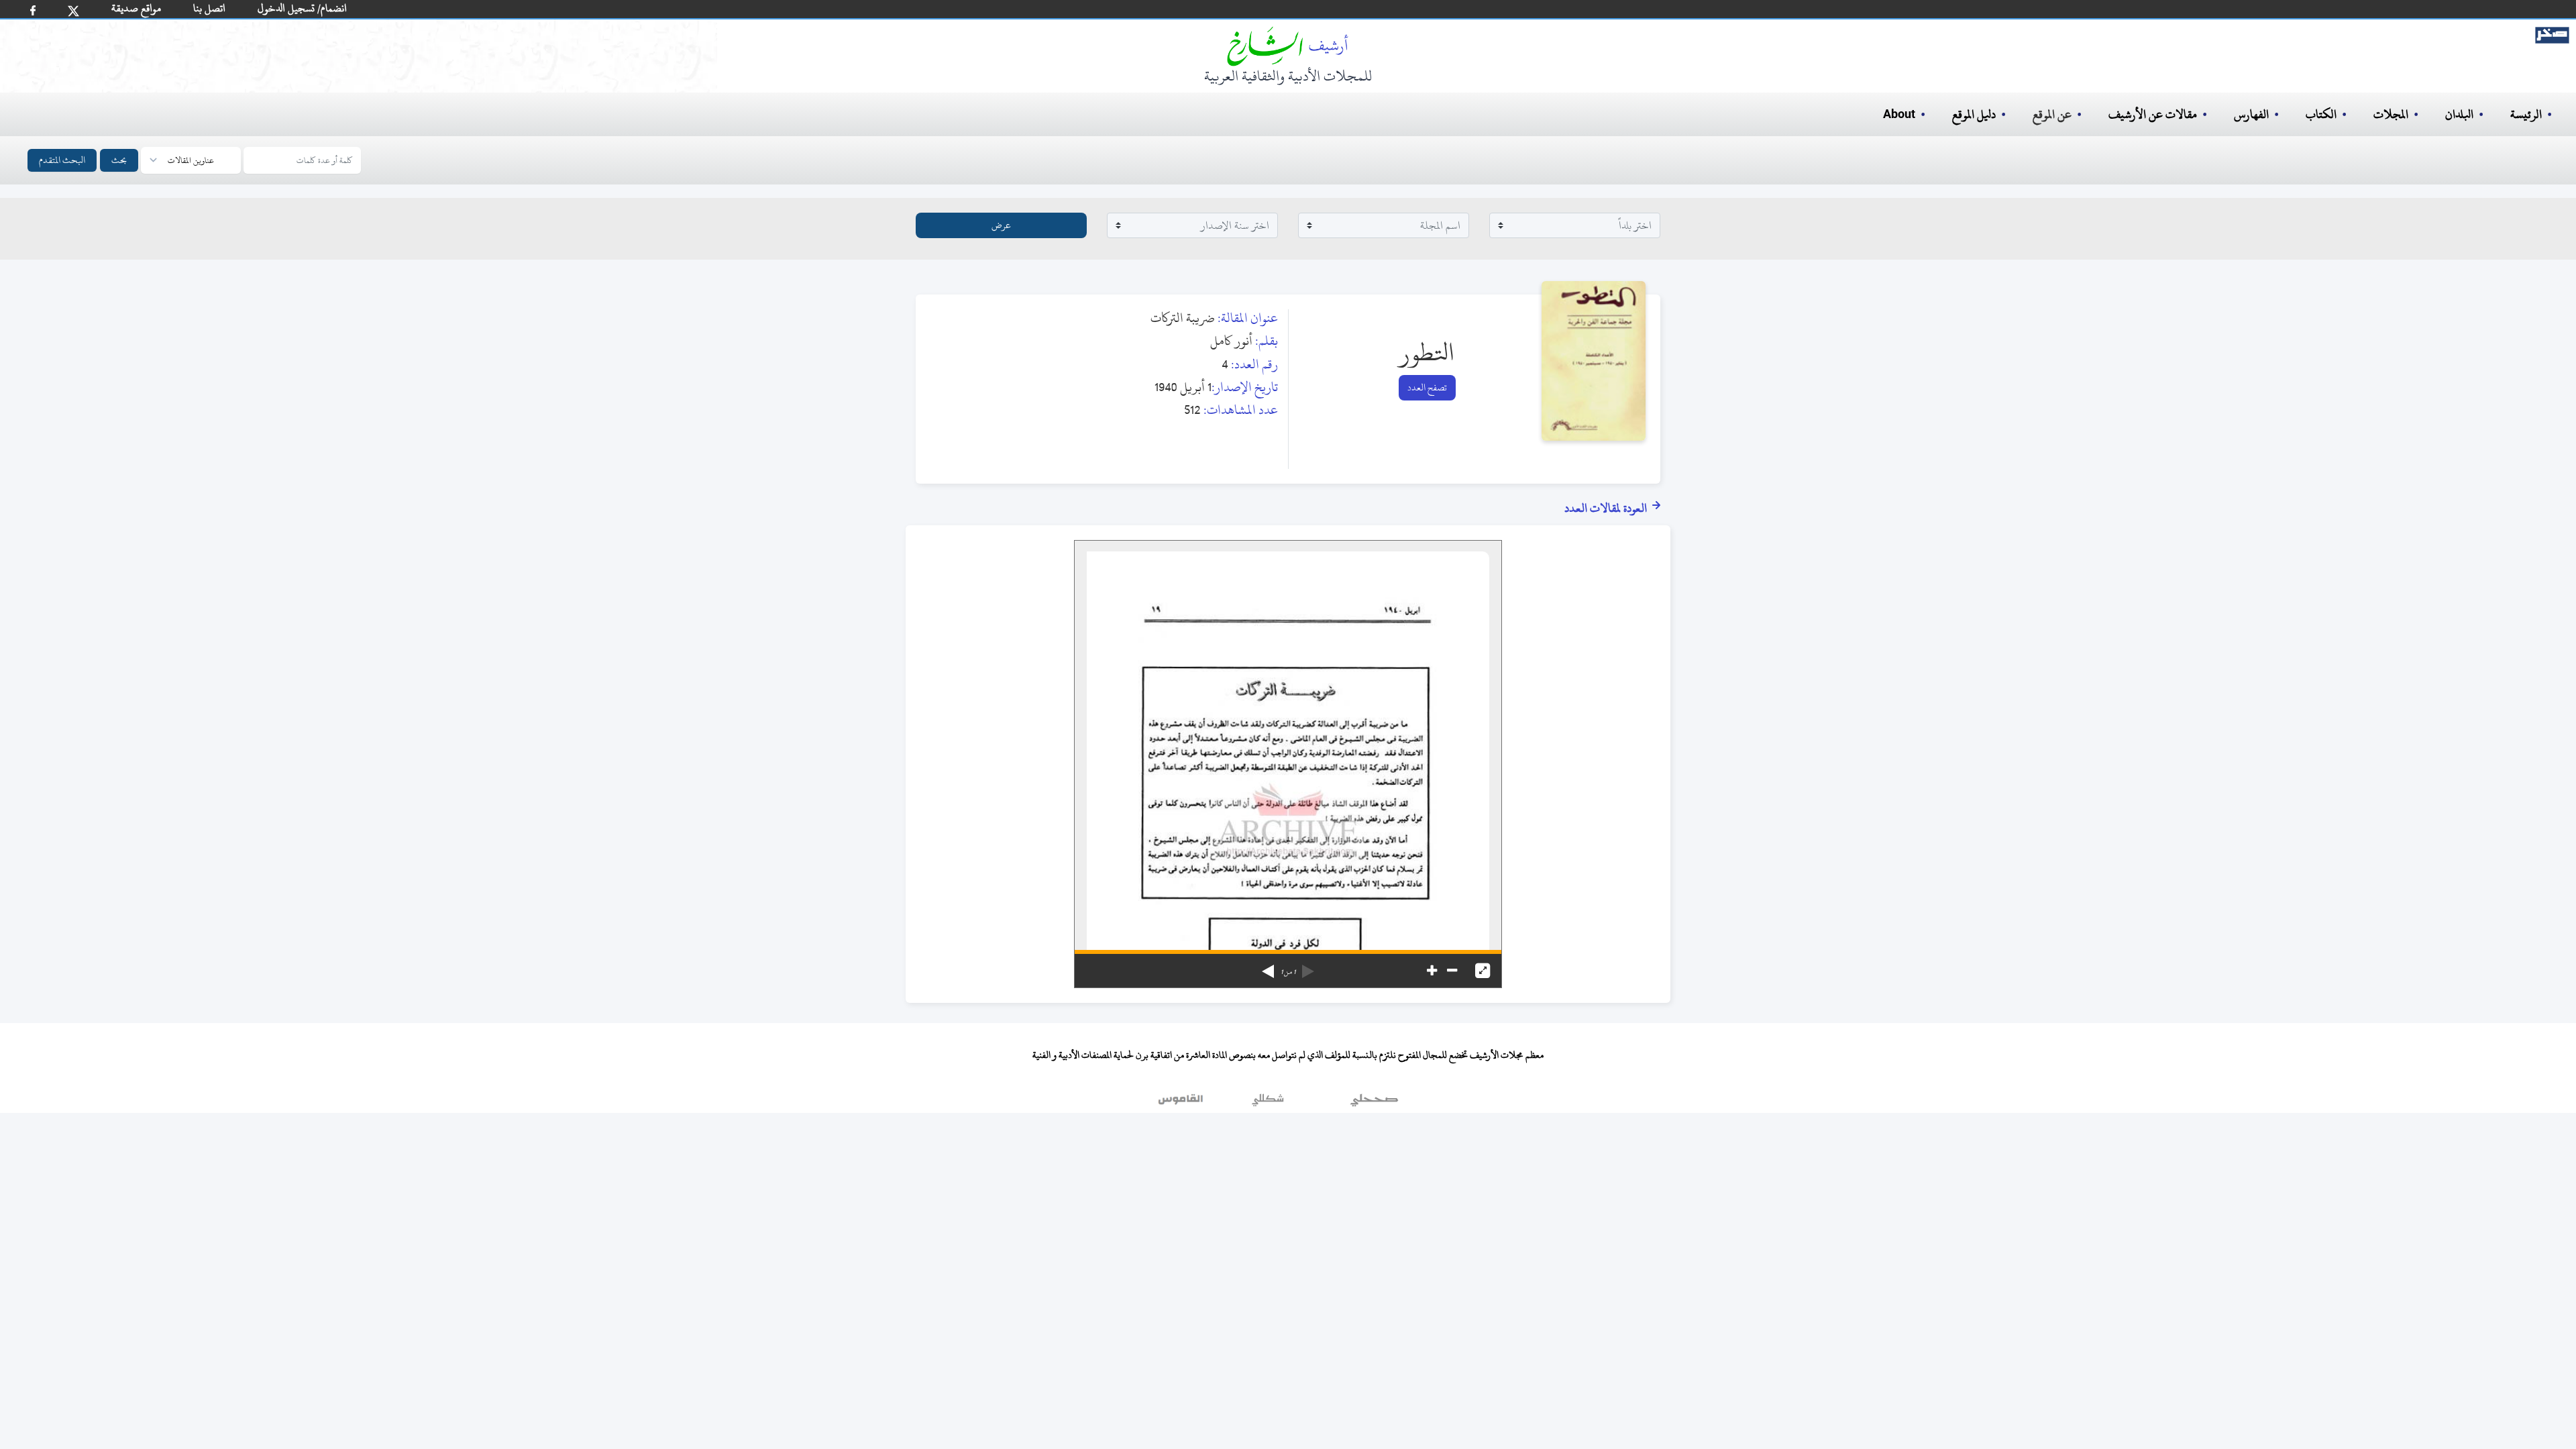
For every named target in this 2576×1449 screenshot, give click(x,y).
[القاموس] (1182, 1103)
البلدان (2459, 114)
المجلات (2391, 114)
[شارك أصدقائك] (33, 10)
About (1899, 115)
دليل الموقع (1974, 114)
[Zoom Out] (1452, 971)
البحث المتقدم (62, 160)
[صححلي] (1374, 1103)
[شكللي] (1268, 1103)
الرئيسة (2526, 114)
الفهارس (2251, 114)
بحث (119, 160)
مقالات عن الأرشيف (2153, 114)
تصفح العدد (1427, 387)
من (1288, 972)
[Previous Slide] (1308, 967)
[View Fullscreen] (1483, 971)
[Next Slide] (1268, 967)
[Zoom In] (1432, 971)
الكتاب (2321, 114)
